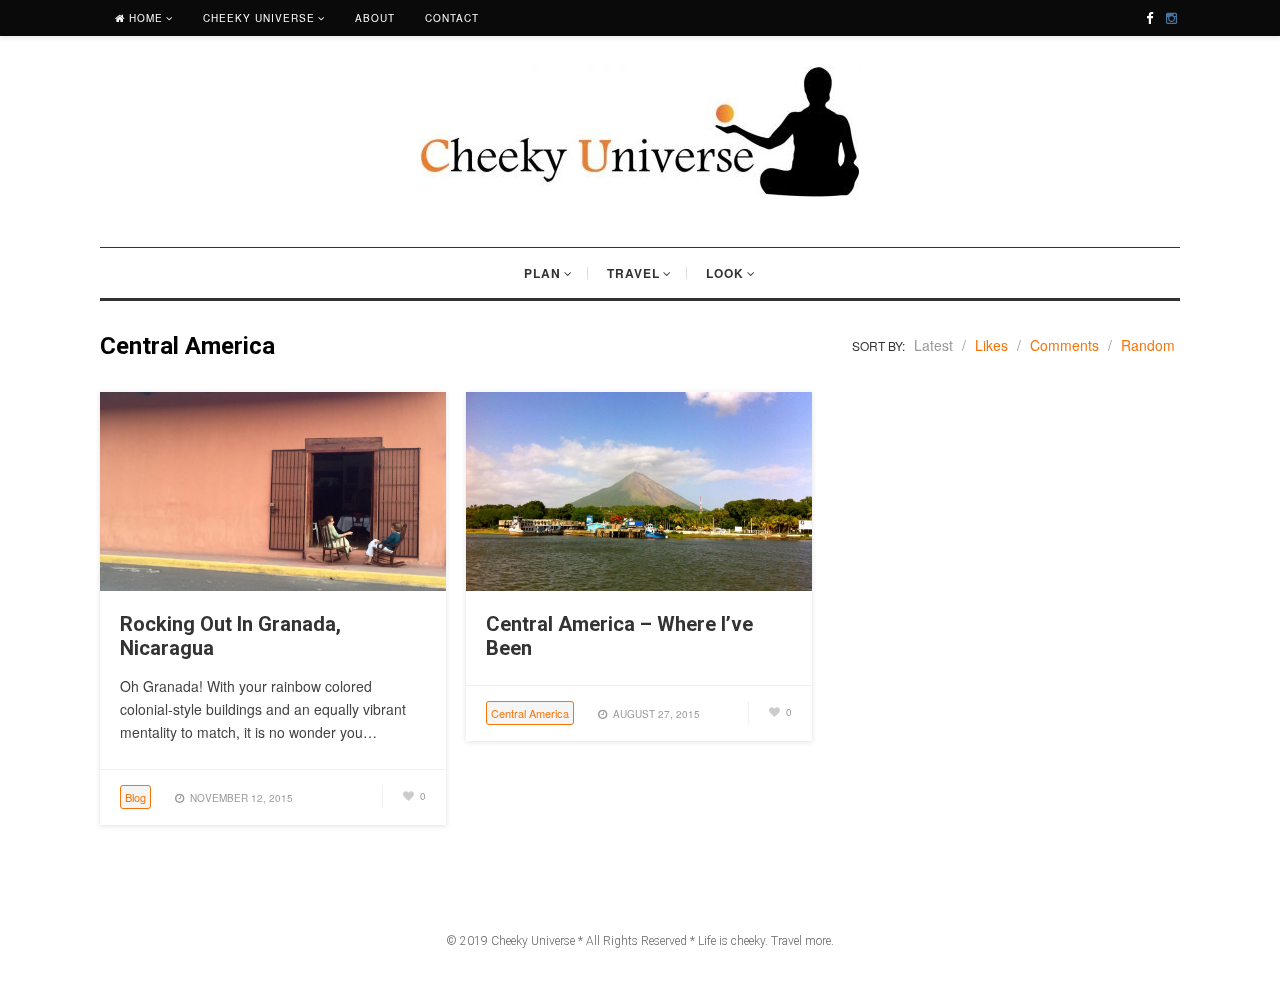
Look (725, 273)
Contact (452, 18)
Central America (530, 713)
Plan (542, 273)
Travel (633, 273)
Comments (1064, 345)
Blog (135, 797)
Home (144, 18)
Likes (991, 345)
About (375, 18)
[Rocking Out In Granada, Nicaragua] (273, 585)
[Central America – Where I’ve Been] (639, 585)
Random (1148, 345)
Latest (933, 345)
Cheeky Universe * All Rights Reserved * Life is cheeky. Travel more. (662, 941)
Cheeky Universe (259, 18)
